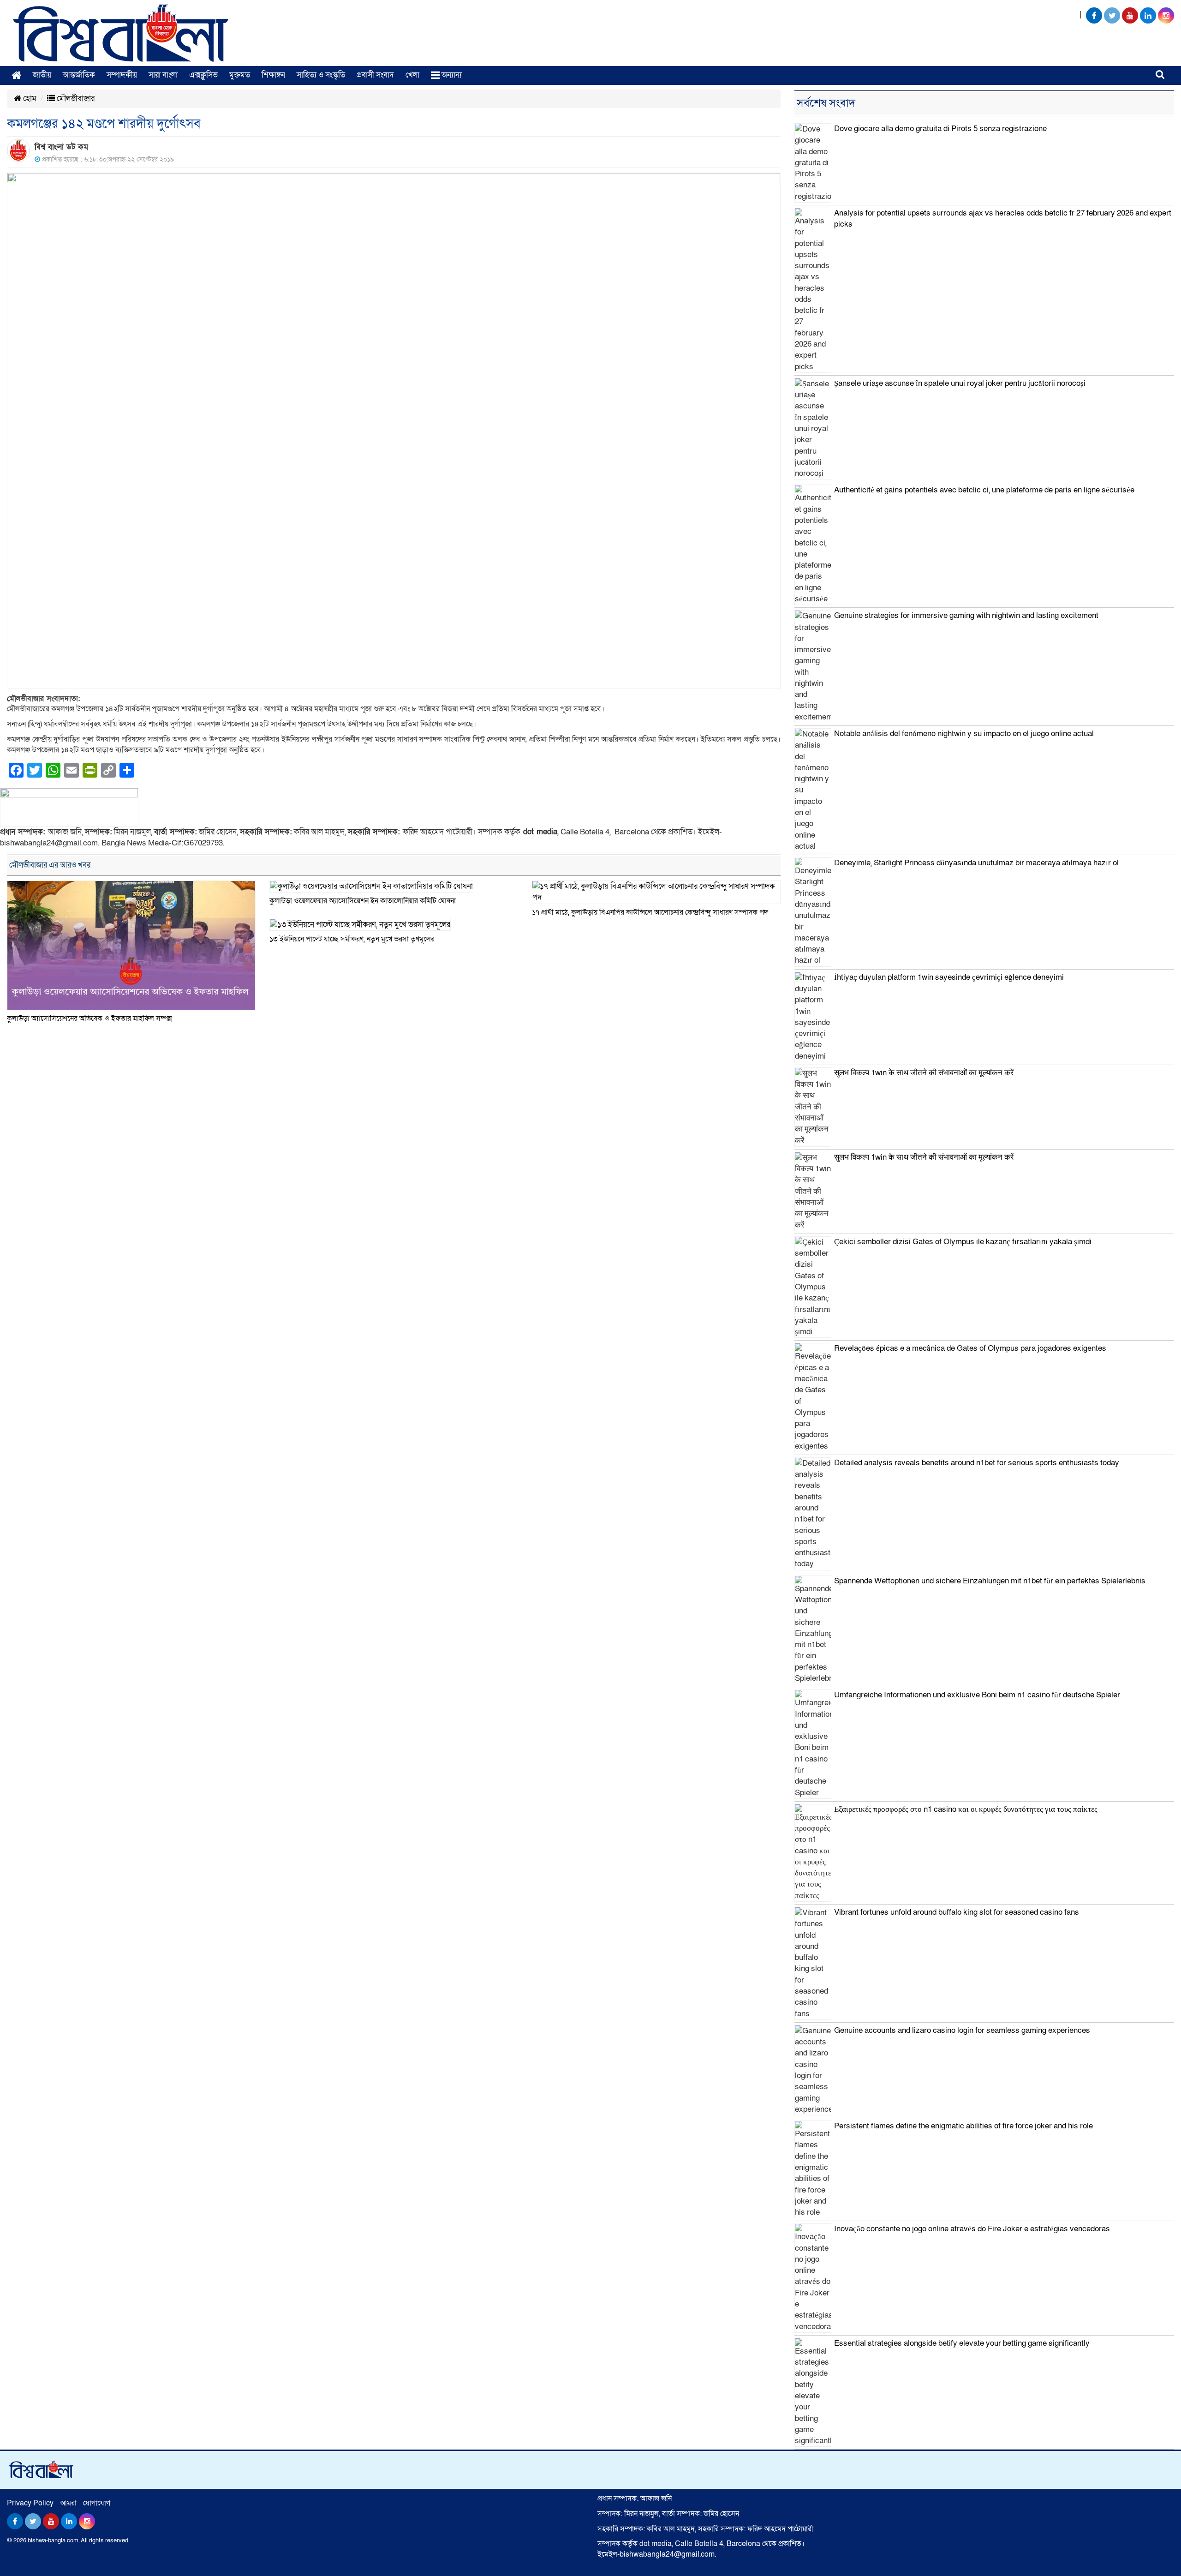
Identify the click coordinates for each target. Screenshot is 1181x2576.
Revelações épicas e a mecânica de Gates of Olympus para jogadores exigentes (970, 1348)
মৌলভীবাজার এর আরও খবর (50, 865)
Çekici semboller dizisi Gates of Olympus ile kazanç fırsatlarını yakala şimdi (963, 1242)
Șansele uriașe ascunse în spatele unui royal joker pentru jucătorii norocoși (960, 383)
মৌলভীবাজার (75, 99)
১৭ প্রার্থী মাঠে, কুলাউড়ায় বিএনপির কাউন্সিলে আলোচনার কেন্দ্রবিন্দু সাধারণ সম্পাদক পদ (650, 912)
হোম (29, 99)
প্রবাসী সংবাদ (375, 75)
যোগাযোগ (97, 2503)
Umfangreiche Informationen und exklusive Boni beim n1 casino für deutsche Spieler (977, 1695)
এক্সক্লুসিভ (203, 75)
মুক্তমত (240, 75)
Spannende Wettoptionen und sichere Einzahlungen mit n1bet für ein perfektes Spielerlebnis (990, 1581)
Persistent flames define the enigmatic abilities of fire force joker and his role (963, 2126)
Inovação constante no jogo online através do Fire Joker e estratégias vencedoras (972, 2229)
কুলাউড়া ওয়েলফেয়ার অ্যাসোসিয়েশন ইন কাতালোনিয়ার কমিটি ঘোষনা (363, 901)
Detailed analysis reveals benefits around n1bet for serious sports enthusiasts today (977, 1463)
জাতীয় (42, 75)
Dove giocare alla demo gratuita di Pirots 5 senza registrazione (940, 129)
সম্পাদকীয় (122, 75)
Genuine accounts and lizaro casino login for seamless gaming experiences (962, 2030)
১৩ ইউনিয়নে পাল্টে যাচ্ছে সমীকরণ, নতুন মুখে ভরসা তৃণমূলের (352, 939)
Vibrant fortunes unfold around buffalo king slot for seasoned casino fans (957, 1912)
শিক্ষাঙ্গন (273, 75)
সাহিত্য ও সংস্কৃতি (321, 75)
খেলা (412, 75)
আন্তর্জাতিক (79, 75)
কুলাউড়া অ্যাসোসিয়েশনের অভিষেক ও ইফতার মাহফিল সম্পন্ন (89, 1018)
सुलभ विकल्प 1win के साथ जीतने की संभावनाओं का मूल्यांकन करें (924, 1073)
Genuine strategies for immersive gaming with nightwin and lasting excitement (966, 615)
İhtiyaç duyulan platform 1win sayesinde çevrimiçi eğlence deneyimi (949, 977)
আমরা (68, 2503)
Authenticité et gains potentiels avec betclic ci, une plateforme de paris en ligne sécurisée (984, 490)
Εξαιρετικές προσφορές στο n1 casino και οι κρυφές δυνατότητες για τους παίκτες (966, 1809)
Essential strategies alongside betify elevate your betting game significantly (962, 2343)
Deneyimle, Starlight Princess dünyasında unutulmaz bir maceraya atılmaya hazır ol (976, 863)
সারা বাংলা (163, 75)
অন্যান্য (451, 75)
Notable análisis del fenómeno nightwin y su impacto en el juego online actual (964, 734)
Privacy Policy (30, 2503)
